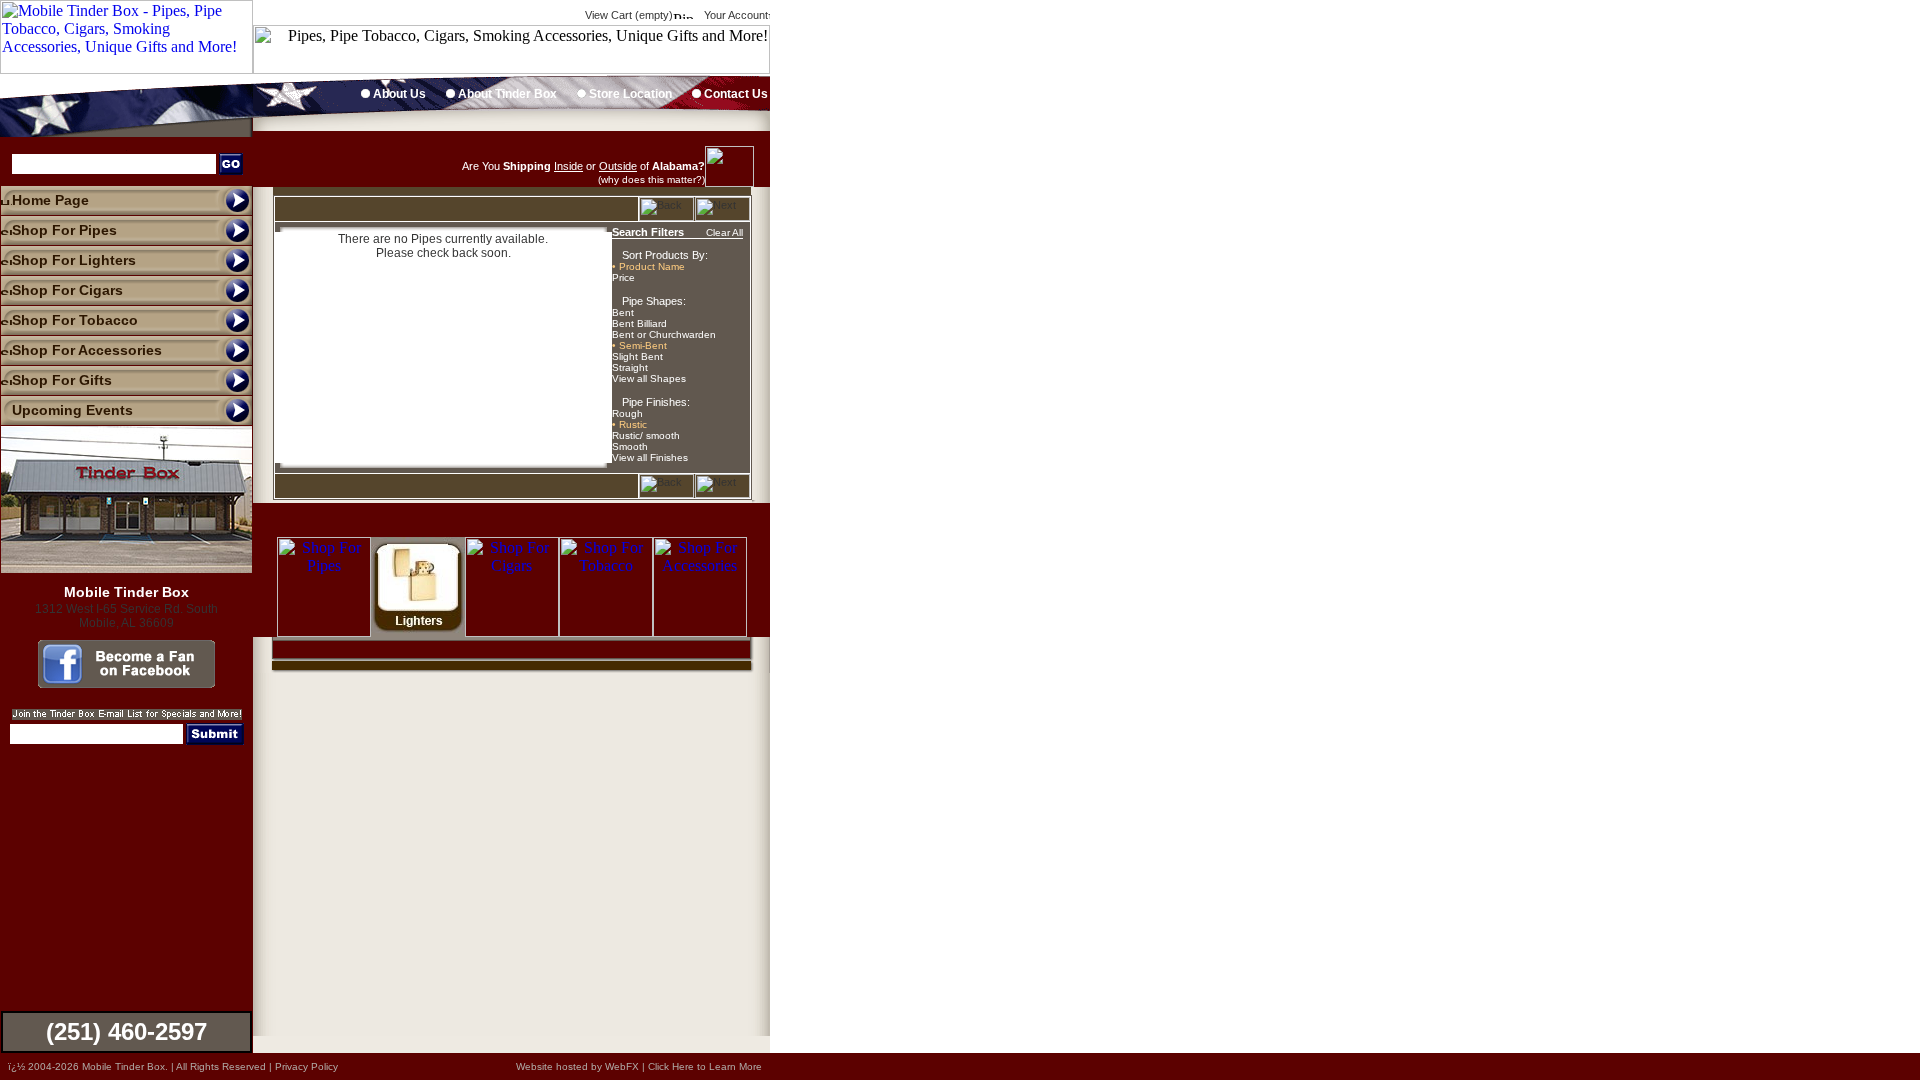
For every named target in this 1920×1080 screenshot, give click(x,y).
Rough (627, 413)
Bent (623, 312)
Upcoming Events (72, 410)
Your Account (734, 15)
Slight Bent (637, 356)
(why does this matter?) (651, 179)
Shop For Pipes (64, 230)
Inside (568, 166)
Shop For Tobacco (75, 320)
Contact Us (734, 94)
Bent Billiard (639, 323)
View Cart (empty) (627, 15)
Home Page (50, 200)
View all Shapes (649, 378)
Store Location (629, 94)
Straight (630, 367)
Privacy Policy (306, 1066)
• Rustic (629, 424)
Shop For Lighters (74, 260)
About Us (398, 94)
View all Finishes (650, 457)
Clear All (724, 232)
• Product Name (648, 266)
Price (623, 277)
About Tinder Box (506, 94)
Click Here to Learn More (705, 1066)
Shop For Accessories (87, 350)
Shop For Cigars (67, 290)
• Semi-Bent (639, 345)
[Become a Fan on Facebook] (126, 683)
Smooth (630, 446)
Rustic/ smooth (646, 435)
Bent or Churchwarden (664, 334)
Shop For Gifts (62, 380)
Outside (618, 166)
